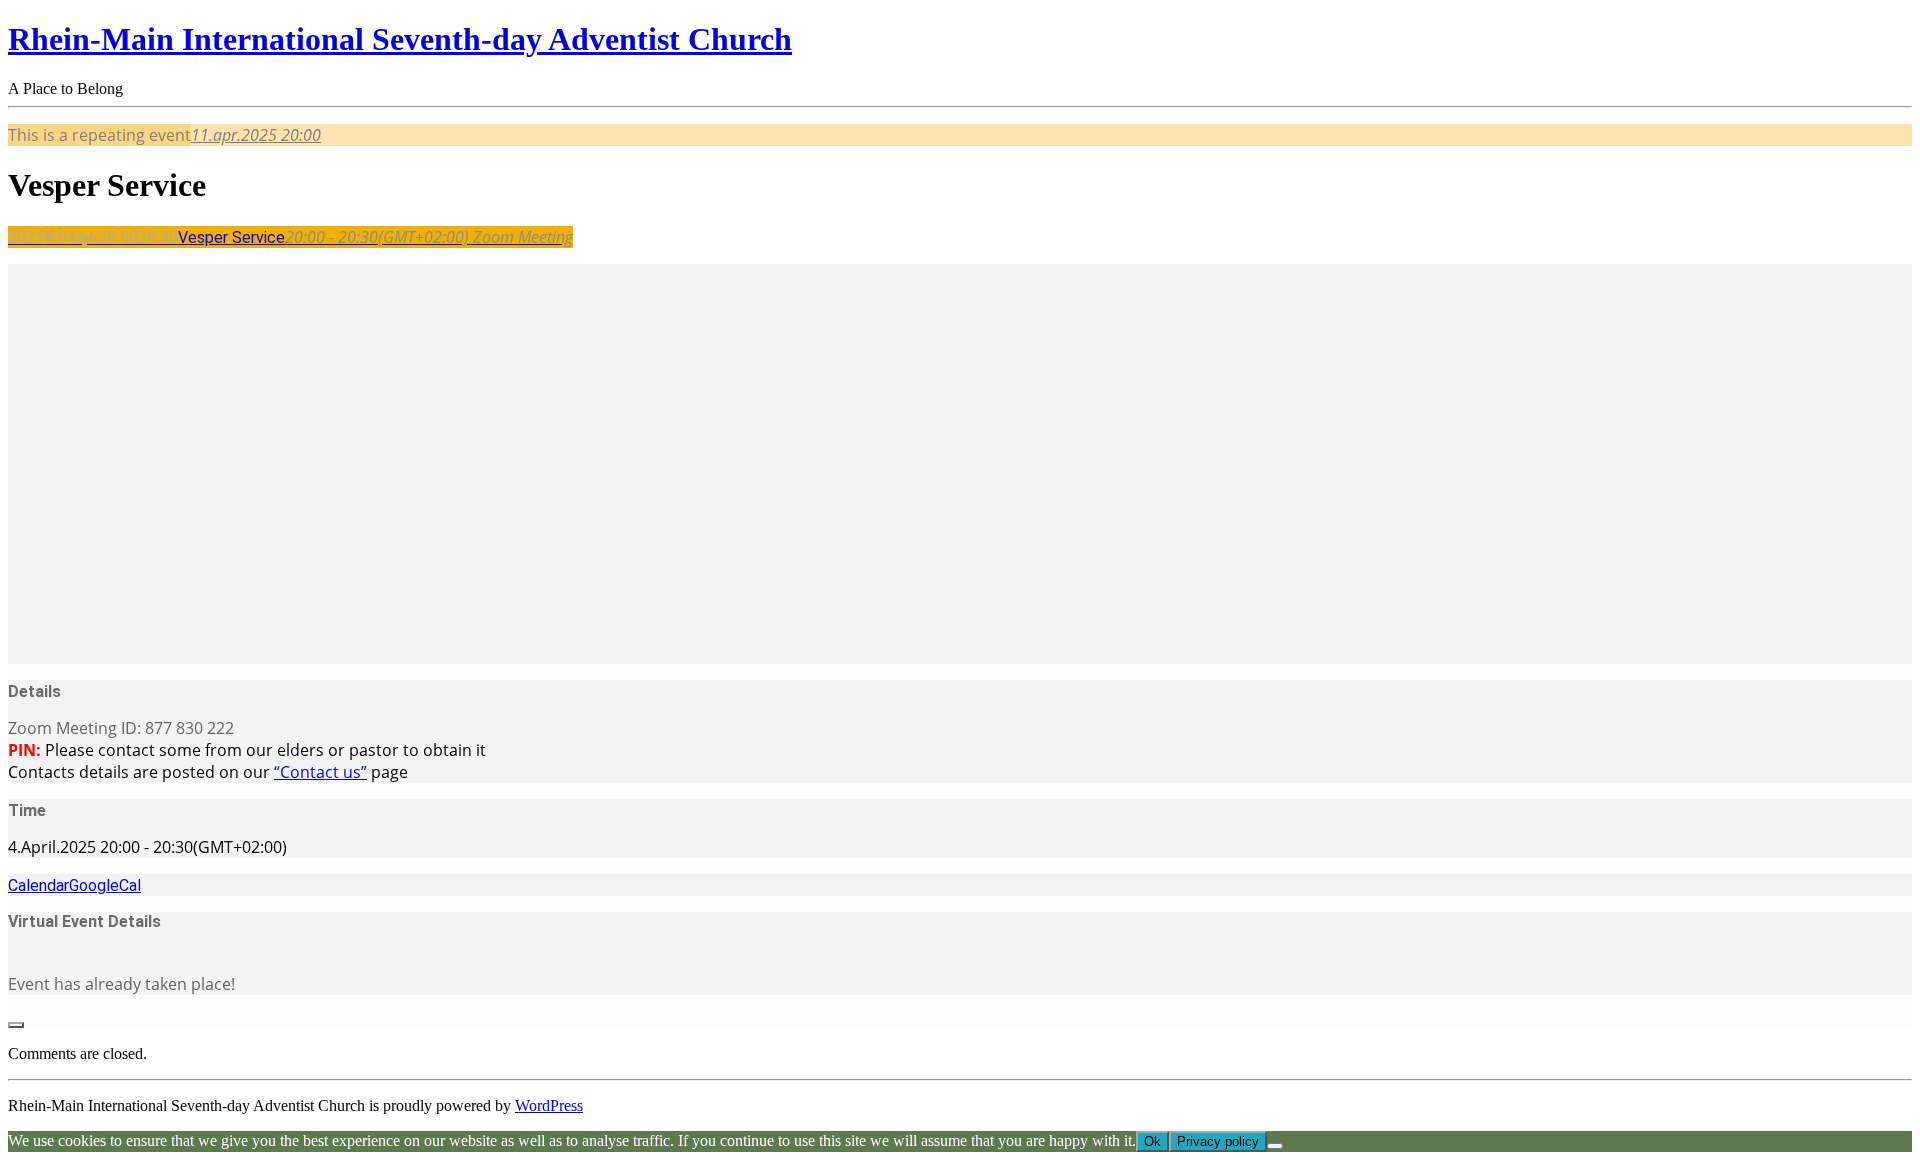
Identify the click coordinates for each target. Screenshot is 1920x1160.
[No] (1275, 1146)
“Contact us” (320, 772)
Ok (1152, 1141)
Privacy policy (1218, 1141)
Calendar (38, 885)
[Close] (16, 1025)
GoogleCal (105, 885)
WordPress (549, 1105)
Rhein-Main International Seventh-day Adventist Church (400, 39)
